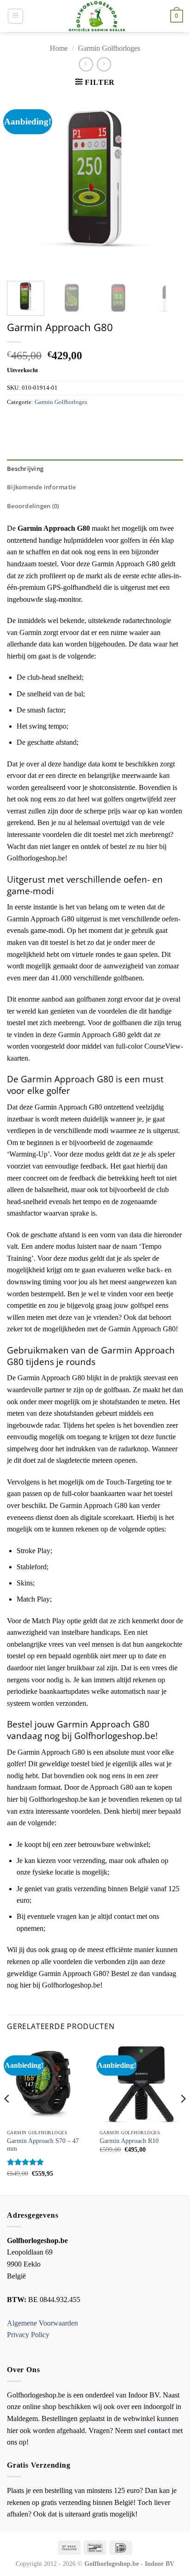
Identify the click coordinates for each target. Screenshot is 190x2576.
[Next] (168, 184)
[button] (15, 16)
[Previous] (22, 184)
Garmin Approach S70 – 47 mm (43, 2145)
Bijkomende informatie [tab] (41, 487)
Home (59, 48)
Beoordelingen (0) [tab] (33, 506)
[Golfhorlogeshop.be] (97, 16)
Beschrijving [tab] (25, 469)
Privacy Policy (28, 2335)
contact (159, 2431)
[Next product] (86, 64)
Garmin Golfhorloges (109, 48)
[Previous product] (104, 64)
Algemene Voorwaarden (42, 2323)
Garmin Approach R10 (129, 2141)
